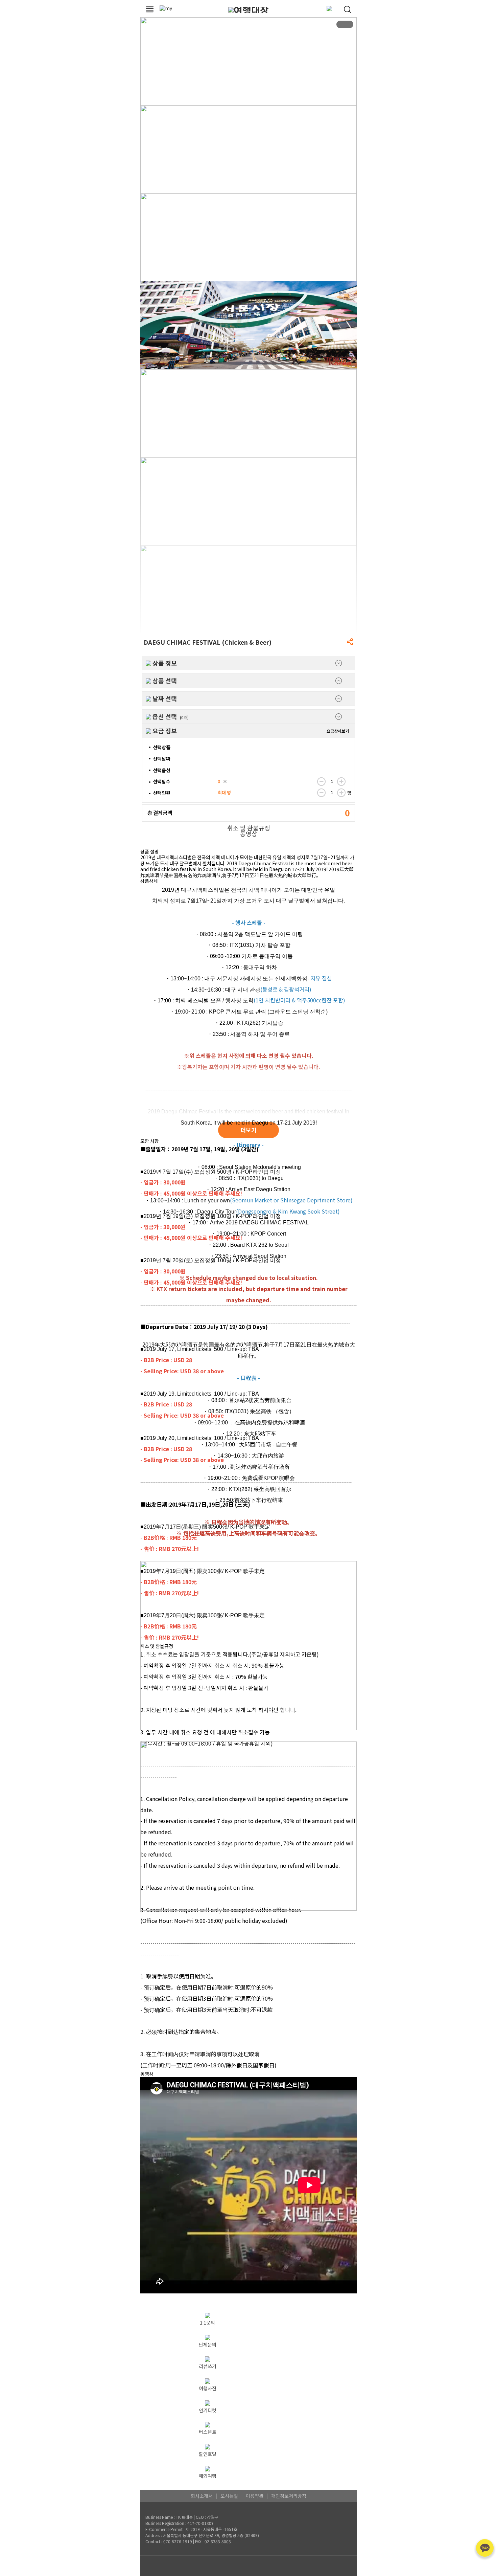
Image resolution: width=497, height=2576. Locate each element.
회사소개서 (202, 2496)
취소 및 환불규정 (249, 828)
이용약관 (255, 2496)
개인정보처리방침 (289, 2496)
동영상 (249, 834)
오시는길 (229, 2496)
